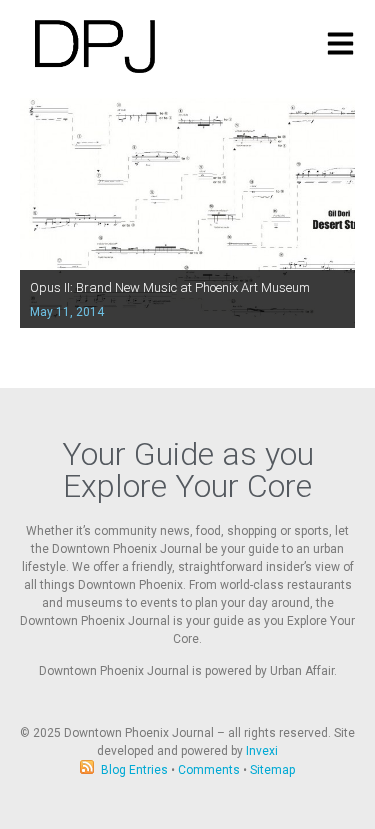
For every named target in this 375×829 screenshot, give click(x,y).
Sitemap (272, 770)
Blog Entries (134, 770)
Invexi (262, 751)
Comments (209, 770)
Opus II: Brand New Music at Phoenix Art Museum (170, 287)
